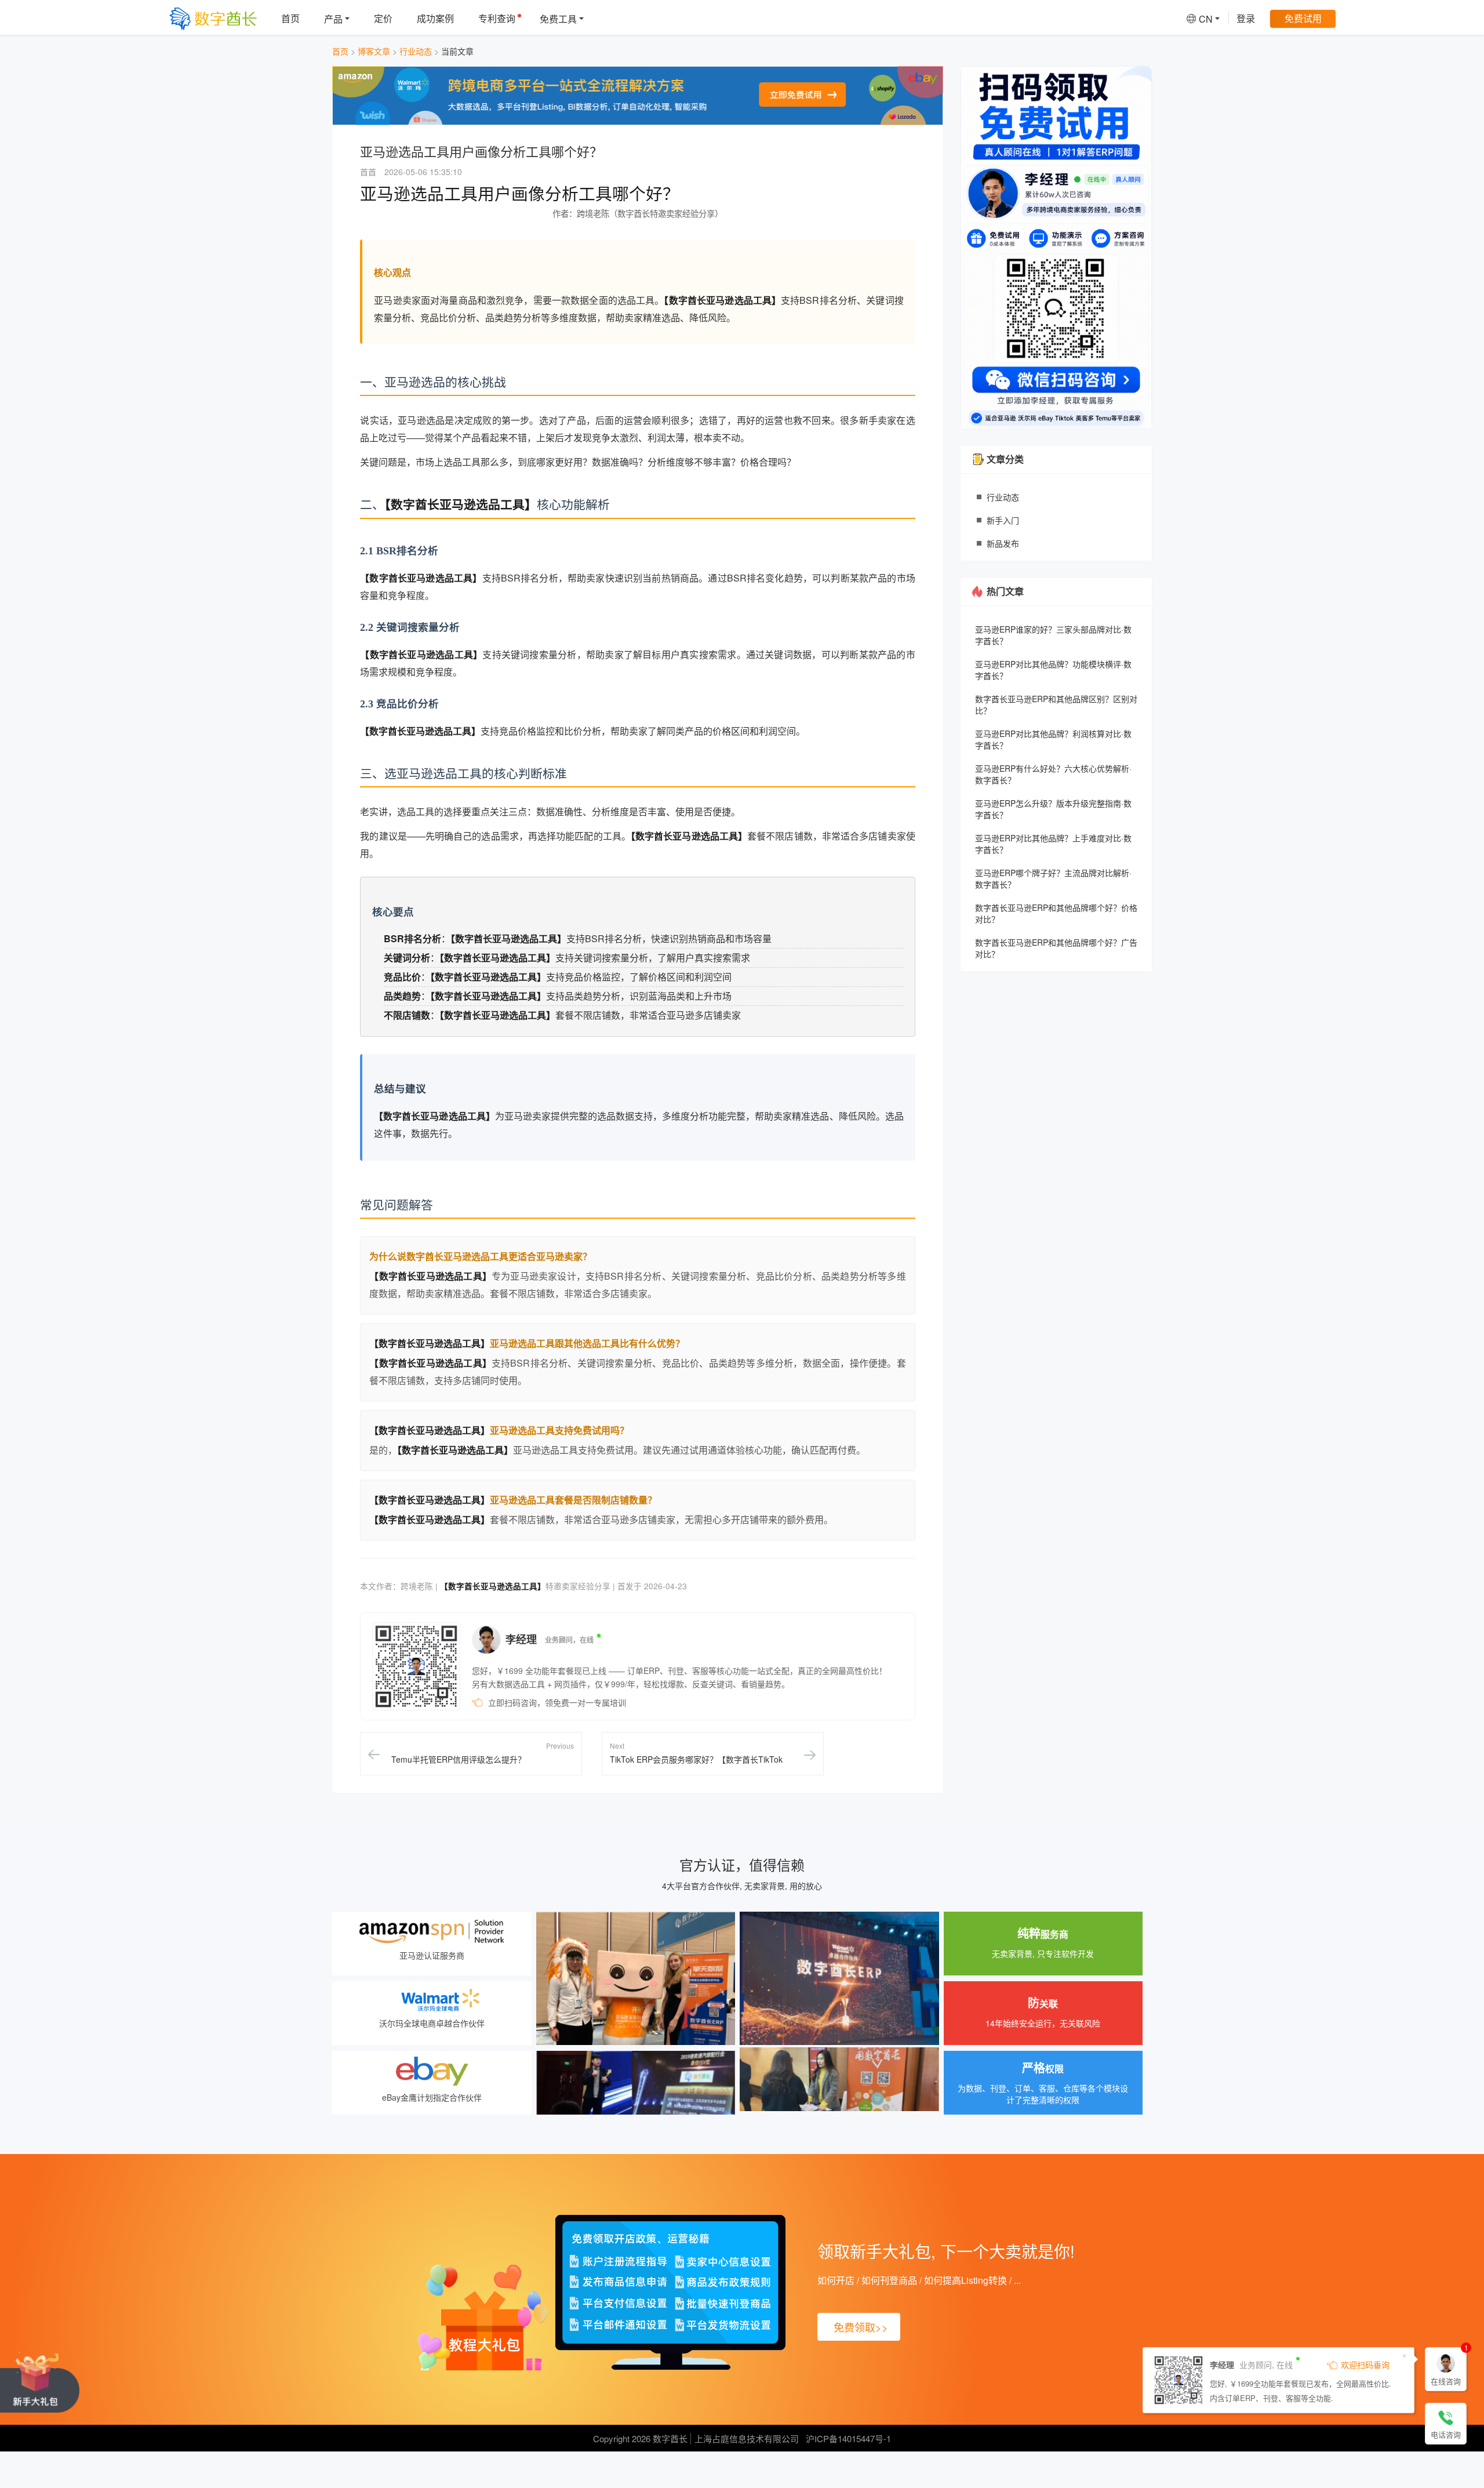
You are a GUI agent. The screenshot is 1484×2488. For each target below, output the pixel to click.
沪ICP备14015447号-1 (848, 2438)
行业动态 (416, 51)
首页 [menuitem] (290, 18)
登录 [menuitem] (1246, 18)
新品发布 (1003, 543)
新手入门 (1003, 520)
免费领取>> (861, 2327)
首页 (340, 51)
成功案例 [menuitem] (435, 18)
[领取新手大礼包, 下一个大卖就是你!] (40, 2382)
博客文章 (374, 51)
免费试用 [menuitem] (1303, 18)
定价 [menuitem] (383, 18)
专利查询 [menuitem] (497, 18)
